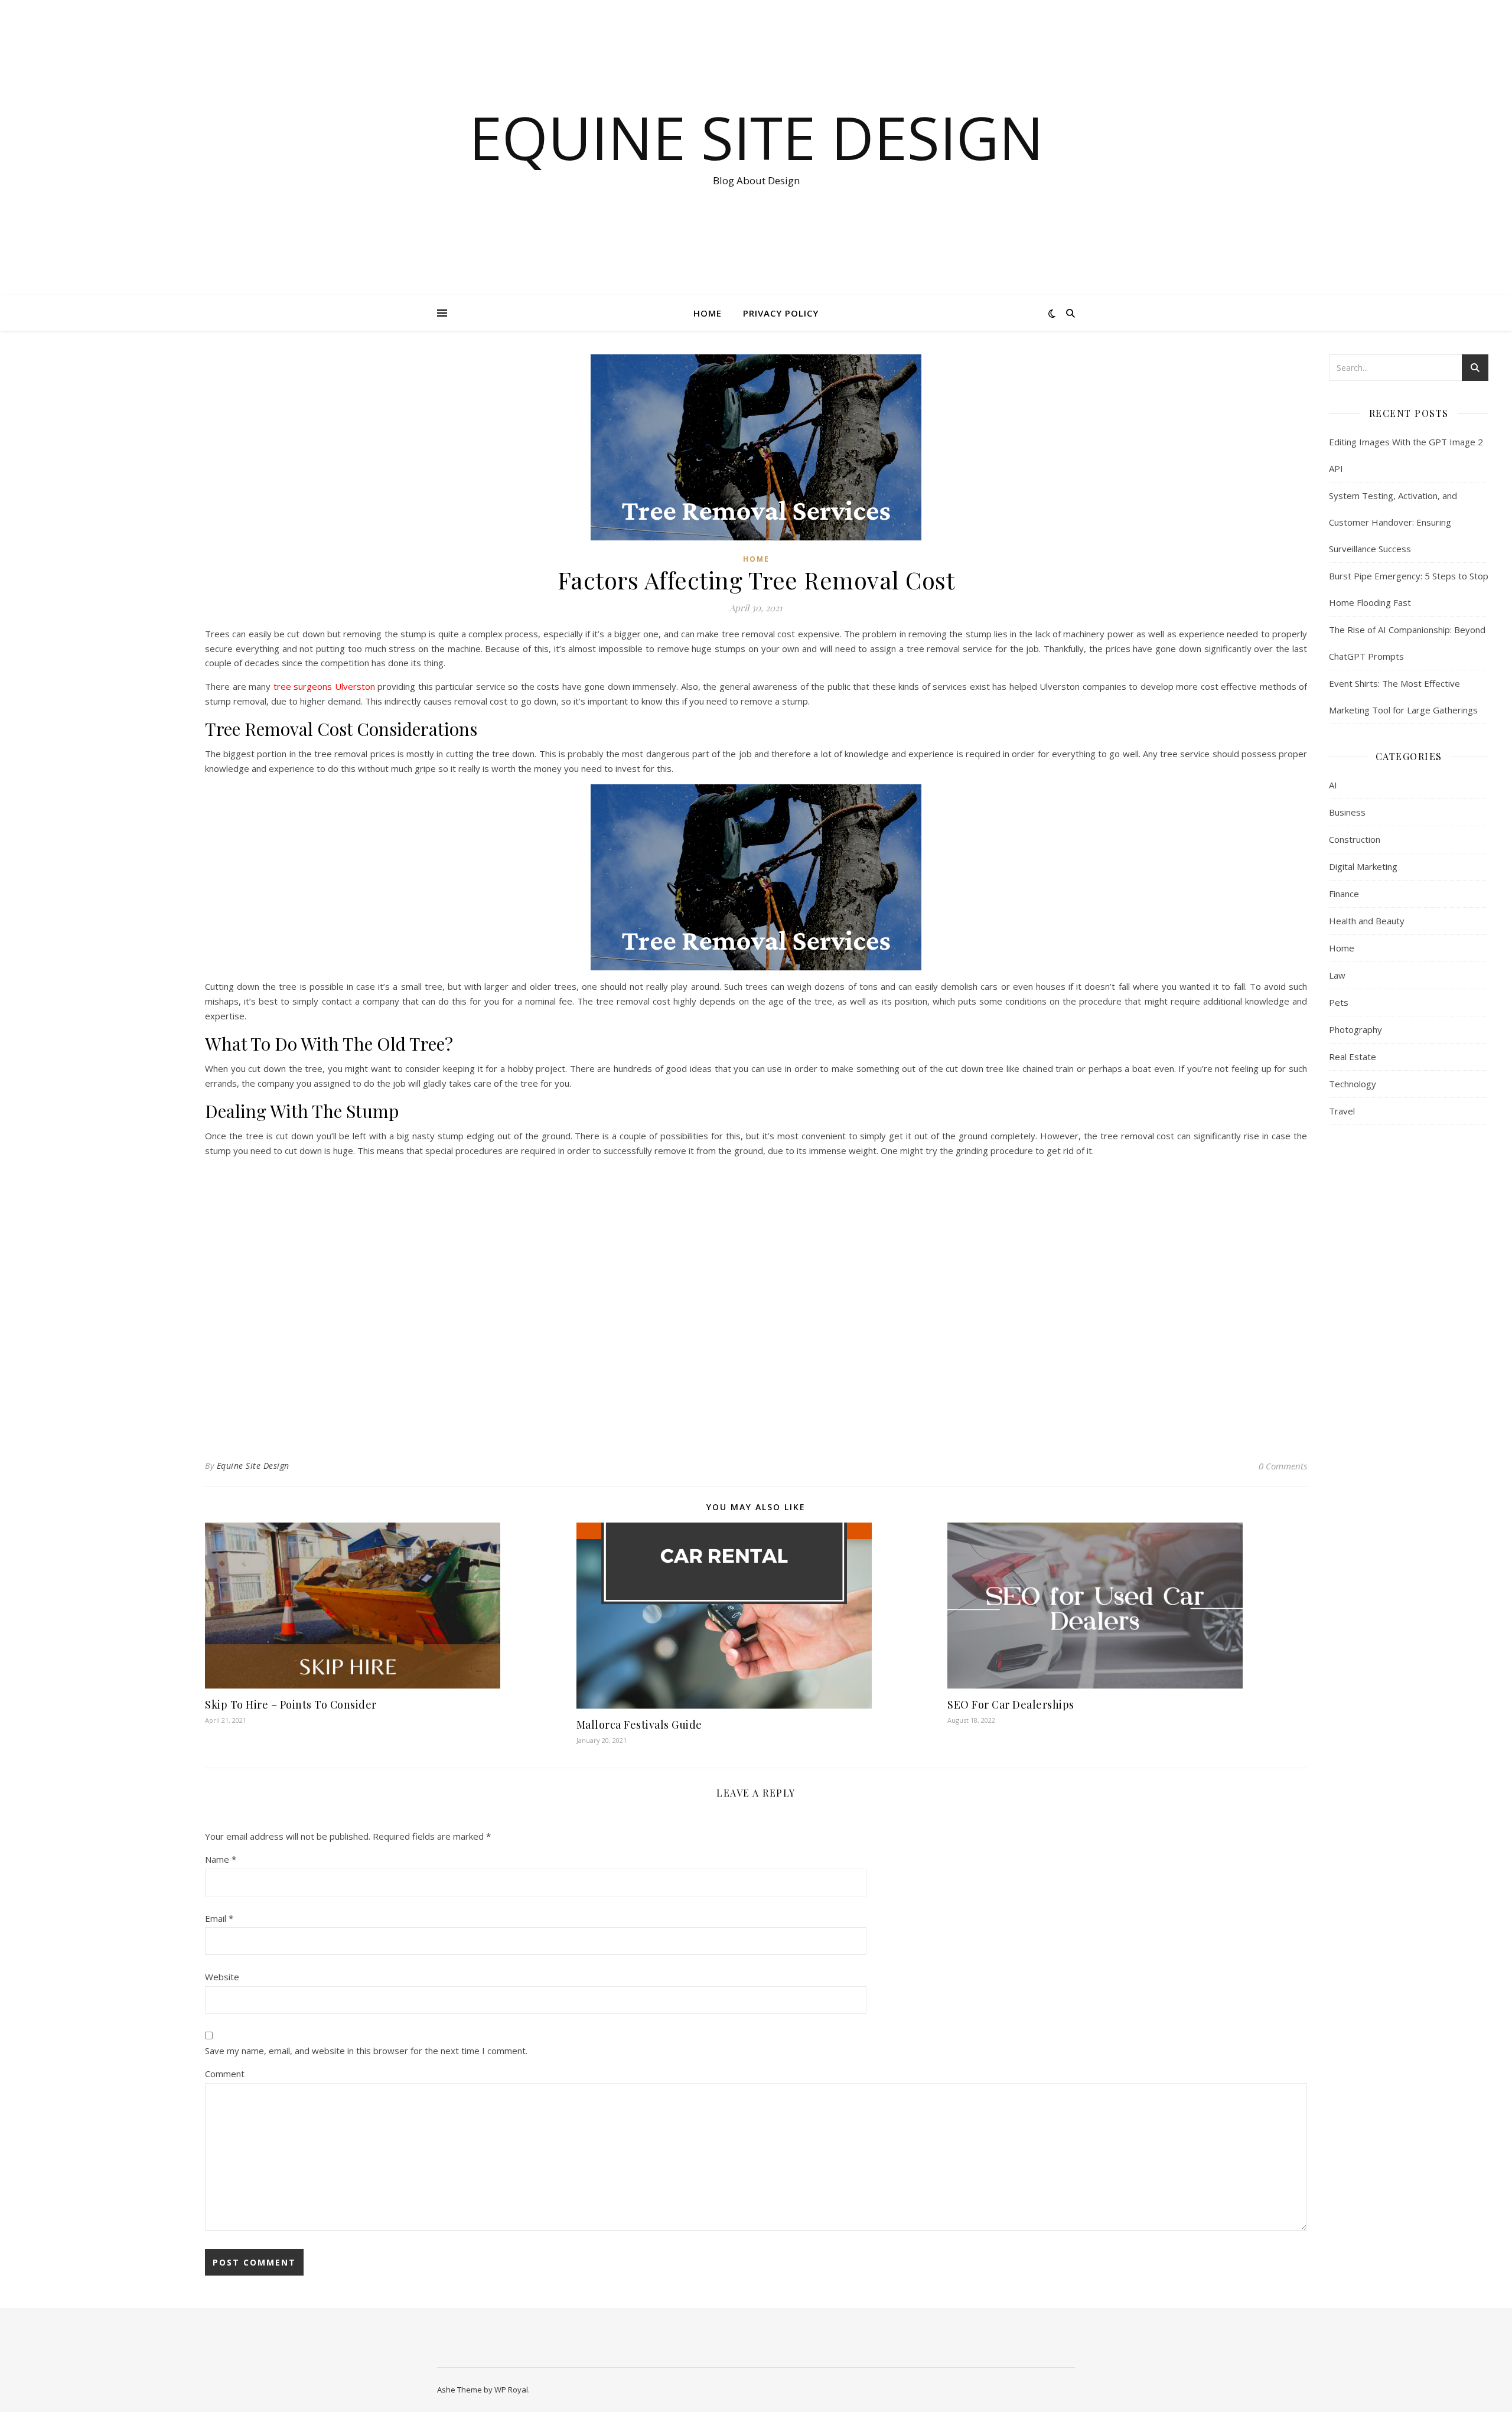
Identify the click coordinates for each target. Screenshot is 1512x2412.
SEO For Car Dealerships (1011, 1704)
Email (219, 1918)
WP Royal (511, 2390)
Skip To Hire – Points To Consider (291, 1704)
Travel (1342, 1111)
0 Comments (1283, 1466)
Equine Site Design (756, 137)
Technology (1353, 1084)
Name (221, 1859)
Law (1337, 975)
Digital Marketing (1363, 866)
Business (1347, 812)
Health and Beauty (1367, 921)
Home (708, 313)
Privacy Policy (781, 313)
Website (222, 1977)
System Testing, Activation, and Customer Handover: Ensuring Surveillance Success (1393, 522)
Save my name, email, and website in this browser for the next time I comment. (366, 2051)
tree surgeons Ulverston (324, 686)
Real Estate (1353, 1057)
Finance (1344, 894)
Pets (1339, 1002)
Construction (1355, 839)
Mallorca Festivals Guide (639, 1725)
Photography (1355, 1029)
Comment (225, 2074)
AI (1333, 785)
